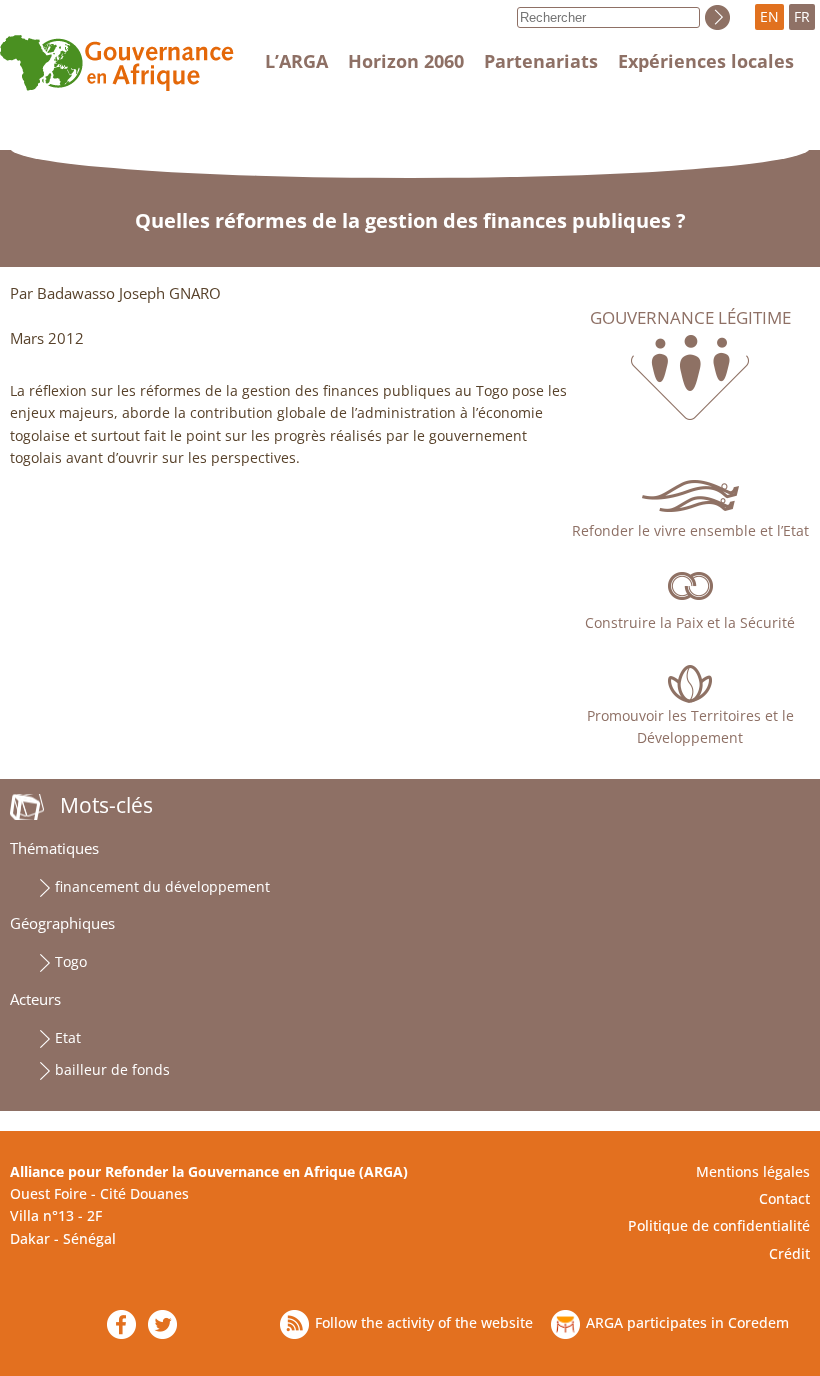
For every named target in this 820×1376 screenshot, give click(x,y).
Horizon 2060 (406, 61)
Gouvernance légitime (690, 318)
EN (769, 16)
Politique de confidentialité (719, 1225)
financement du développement (162, 886)
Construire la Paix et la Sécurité (690, 622)
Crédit (789, 1253)
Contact (784, 1198)
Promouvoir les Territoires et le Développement (690, 726)
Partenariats (541, 61)
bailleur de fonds (112, 1069)
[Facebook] (121, 1324)
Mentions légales (753, 1171)
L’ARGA (296, 61)
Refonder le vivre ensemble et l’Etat (690, 530)
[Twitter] (162, 1324)
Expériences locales (706, 61)
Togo (71, 961)
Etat (68, 1037)
